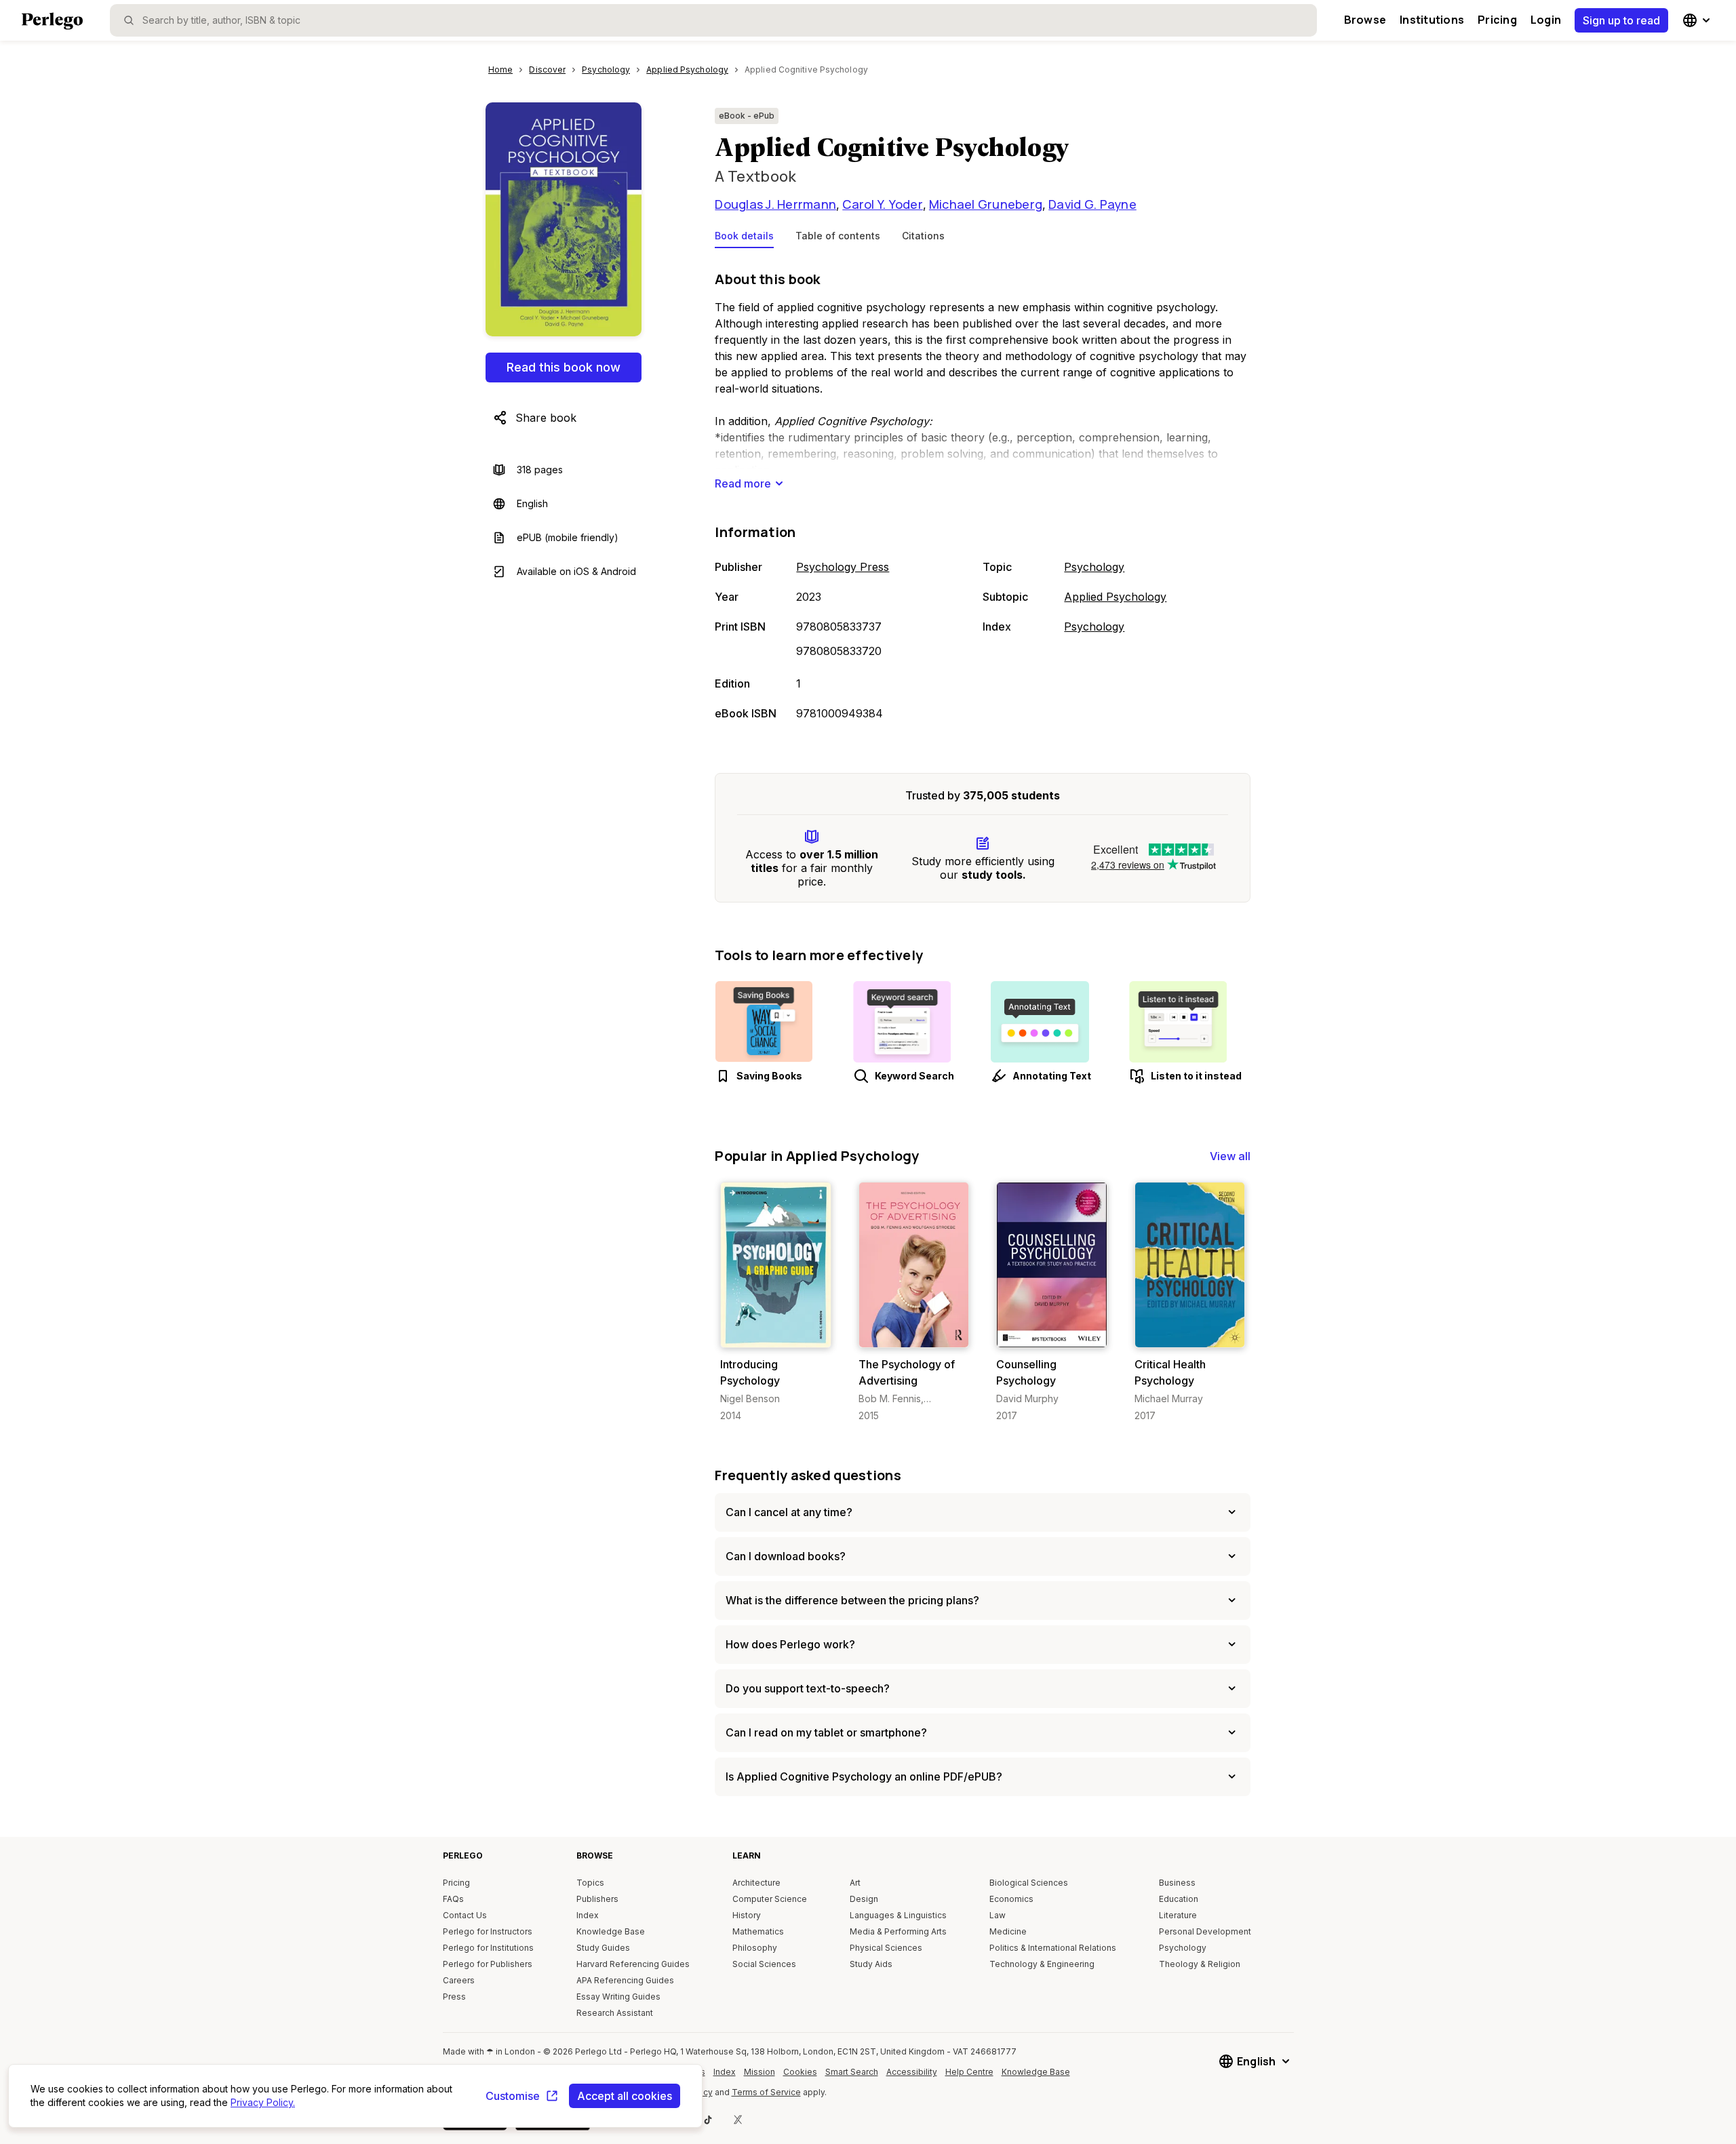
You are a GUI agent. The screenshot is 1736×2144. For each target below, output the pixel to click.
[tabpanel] (983, 497)
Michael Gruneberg (986, 204)
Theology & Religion (1200, 1964)
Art (855, 1883)
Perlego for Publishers (488, 1964)
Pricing (1497, 20)
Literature (1178, 1915)
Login (1546, 20)
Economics (1011, 1899)
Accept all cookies (625, 2096)
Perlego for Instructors (488, 1931)
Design (864, 1899)
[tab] (744, 239)
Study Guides (603, 1948)
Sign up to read (1621, 20)
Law (998, 1915)
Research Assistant (615, 2013)
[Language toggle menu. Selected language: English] (1698, 20)
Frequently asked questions (808, 1475)
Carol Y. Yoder (883, 204)
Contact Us (465, 1915)
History (747, 1915)
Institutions (1432, 20)
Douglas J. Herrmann (775, 204)
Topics (590, 1883)
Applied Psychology (1115, 597)
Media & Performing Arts (898, 1931)
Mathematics (758, 1931)
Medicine (1008, 1931)
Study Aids (871, 1964)
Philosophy (755, 1948)
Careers (459, 1980)
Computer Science (770, 1899)
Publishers (597, 1899)
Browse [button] (1365, 20)
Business (1177, 1883)
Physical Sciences (886, 1948)
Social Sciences (764, 1964)
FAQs (453, 1899)
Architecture (756, 1883)
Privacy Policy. (263, 2102)
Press (454, 1997)
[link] (775, 1302)
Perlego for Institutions (488, 1948)
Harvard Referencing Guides (633, 1964)
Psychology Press (843, 567)
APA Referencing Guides (625, 1980)
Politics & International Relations (1053, 1948)
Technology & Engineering (1042, 1964)
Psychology (1094, 567)
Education (1179, 1899)
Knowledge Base (611, 1931)
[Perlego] (52, 22)
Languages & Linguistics (898, 1915)
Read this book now (564, 367)
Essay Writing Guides (618, 1997)
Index (588, 1915)
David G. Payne (1092, 204)
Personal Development (1205, 1931)
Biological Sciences (1029, 1883)
